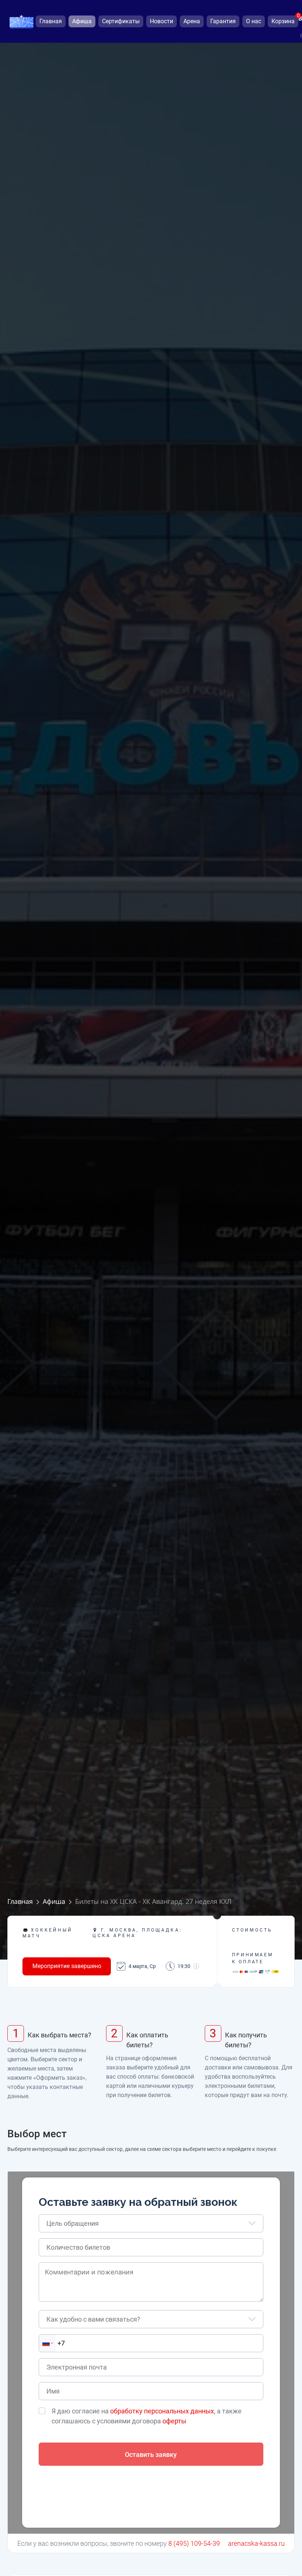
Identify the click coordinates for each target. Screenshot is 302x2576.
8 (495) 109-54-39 (194, 2543)
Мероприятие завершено (67, 1966)
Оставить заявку (151, 2455)
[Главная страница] (21, 22)
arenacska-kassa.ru (256, 2543)
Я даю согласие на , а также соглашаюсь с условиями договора (147, 2416)
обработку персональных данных (162, 2411)
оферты (174, 2421)
